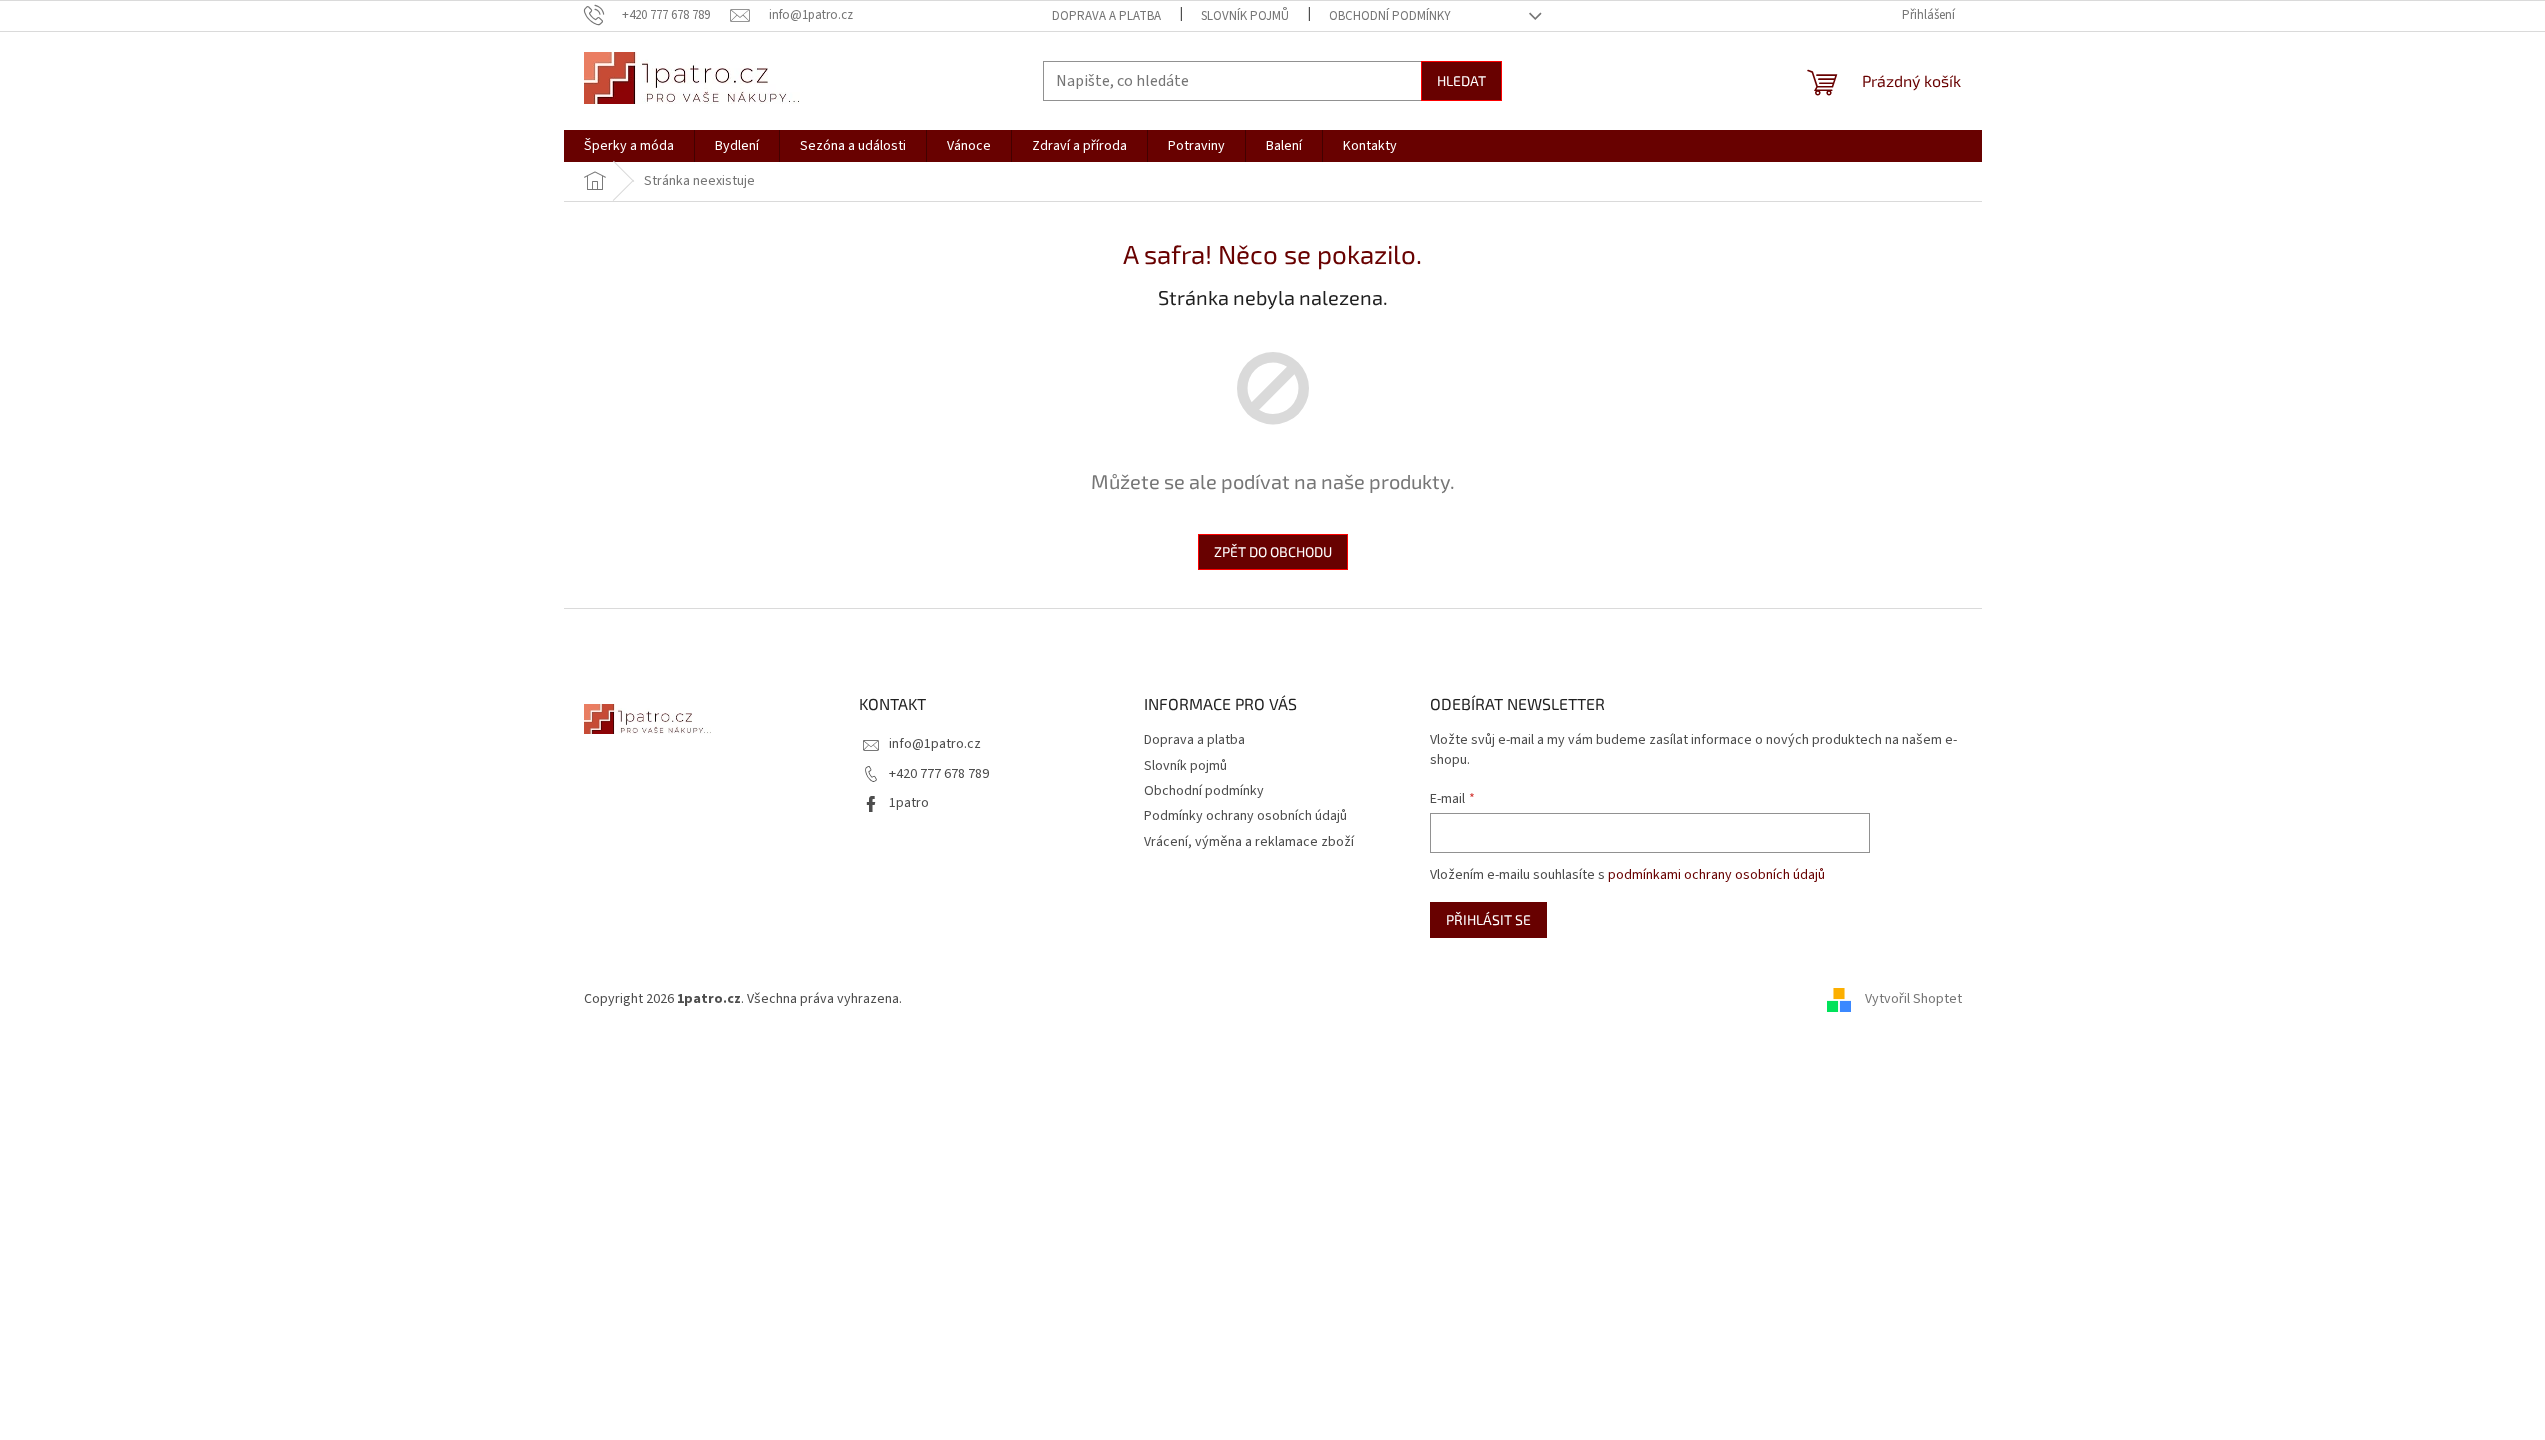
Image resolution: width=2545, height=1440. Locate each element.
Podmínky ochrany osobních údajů (1245, 816)
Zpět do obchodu (1273, 551)
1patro (909, 803)
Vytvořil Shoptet (1913, 999)
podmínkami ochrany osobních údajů (1716, 875)
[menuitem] (629, 146)
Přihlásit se (1488, 919)
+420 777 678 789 (939, 774)
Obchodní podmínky (1390, 16)
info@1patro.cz (935, 744)
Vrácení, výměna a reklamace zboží (1249, 842)
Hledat (1461, 80)
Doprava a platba (1106, 16)
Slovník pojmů (1245, 16)
